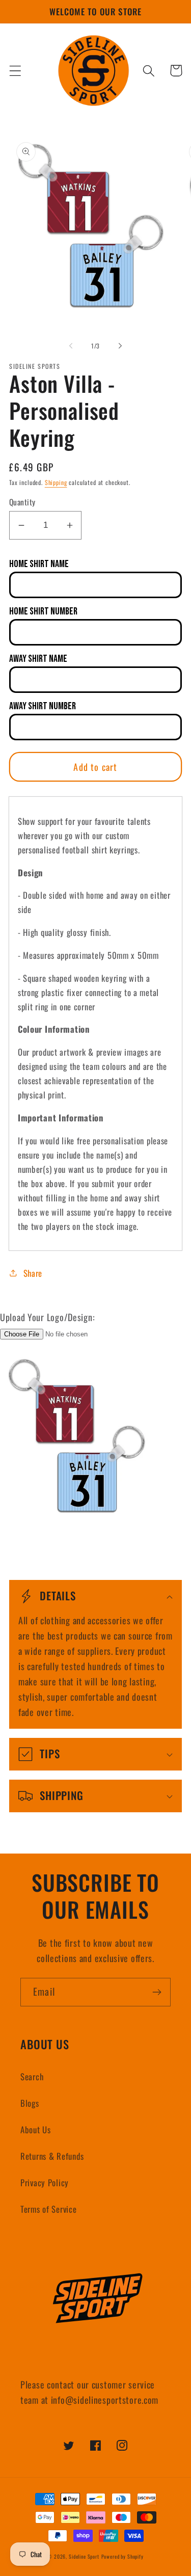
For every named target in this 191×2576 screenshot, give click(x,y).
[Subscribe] (157, 1992)
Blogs (30, 2103)
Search (32, 2076)
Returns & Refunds (52, 2156)
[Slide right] (120, 345)
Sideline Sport (84, 2556)
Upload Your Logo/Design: (47, 1317)
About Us (36, 2129)
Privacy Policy (45, 2182)
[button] (16, 71)
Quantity (22, 502)
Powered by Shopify (122, 2556)
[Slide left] (71, 345)
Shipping (56, 482)
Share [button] (33, 1273)
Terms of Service (49, 2209)
